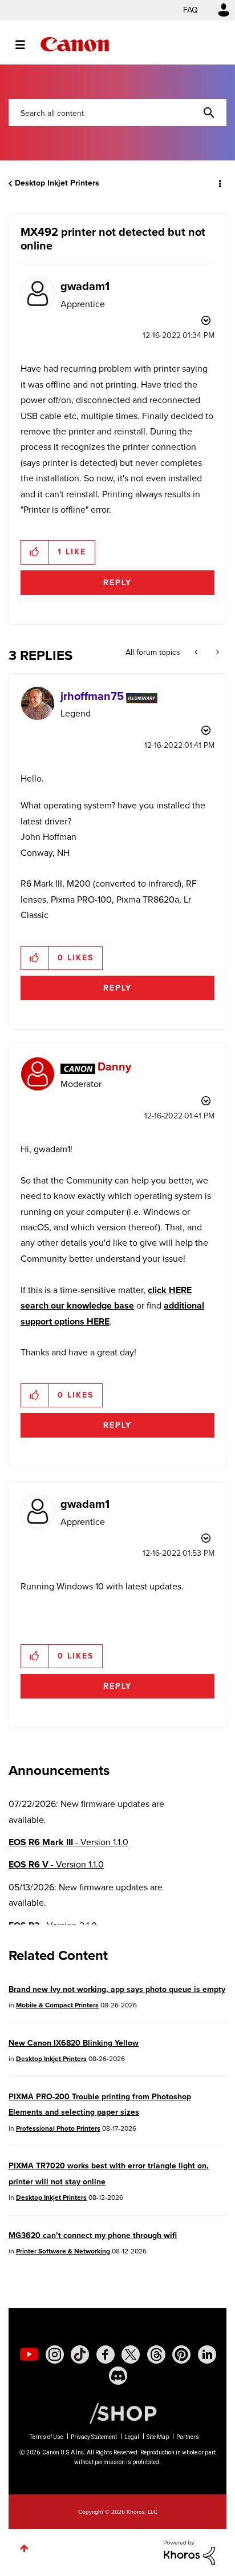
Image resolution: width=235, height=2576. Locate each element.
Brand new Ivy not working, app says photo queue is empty (117, 1989)
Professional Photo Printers (58, 2128)
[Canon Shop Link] (117, 2413)
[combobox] (117, 112)
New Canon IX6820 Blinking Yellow (74, 2043)
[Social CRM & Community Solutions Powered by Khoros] (189, 2552)
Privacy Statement (94, 2437)
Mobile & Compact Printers (57, 2005)
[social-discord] (118, 2376)
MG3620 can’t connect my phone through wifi (93, 2235)
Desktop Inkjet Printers (57, 183)
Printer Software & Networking (63, 2251)
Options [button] (219, 183)
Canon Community (75, 44)
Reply (117, 583)
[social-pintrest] (181, 2354)
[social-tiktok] (80, 2354)
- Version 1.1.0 (68, 1842)
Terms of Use (46, 2437)
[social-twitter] (131, 2354)
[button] (35, 552)
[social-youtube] (29, 2354)
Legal (132, 2437)
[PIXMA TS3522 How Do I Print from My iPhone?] (216, 653)
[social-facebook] (106, 2354)
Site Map (158, 2437)
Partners (188, 2437)
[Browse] (26, 45)
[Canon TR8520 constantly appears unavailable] (197, 653)
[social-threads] (156, 2354)
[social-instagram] (55, 2354)
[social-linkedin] (207, 2354)
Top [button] (24, 2548)
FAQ (191, 10)
